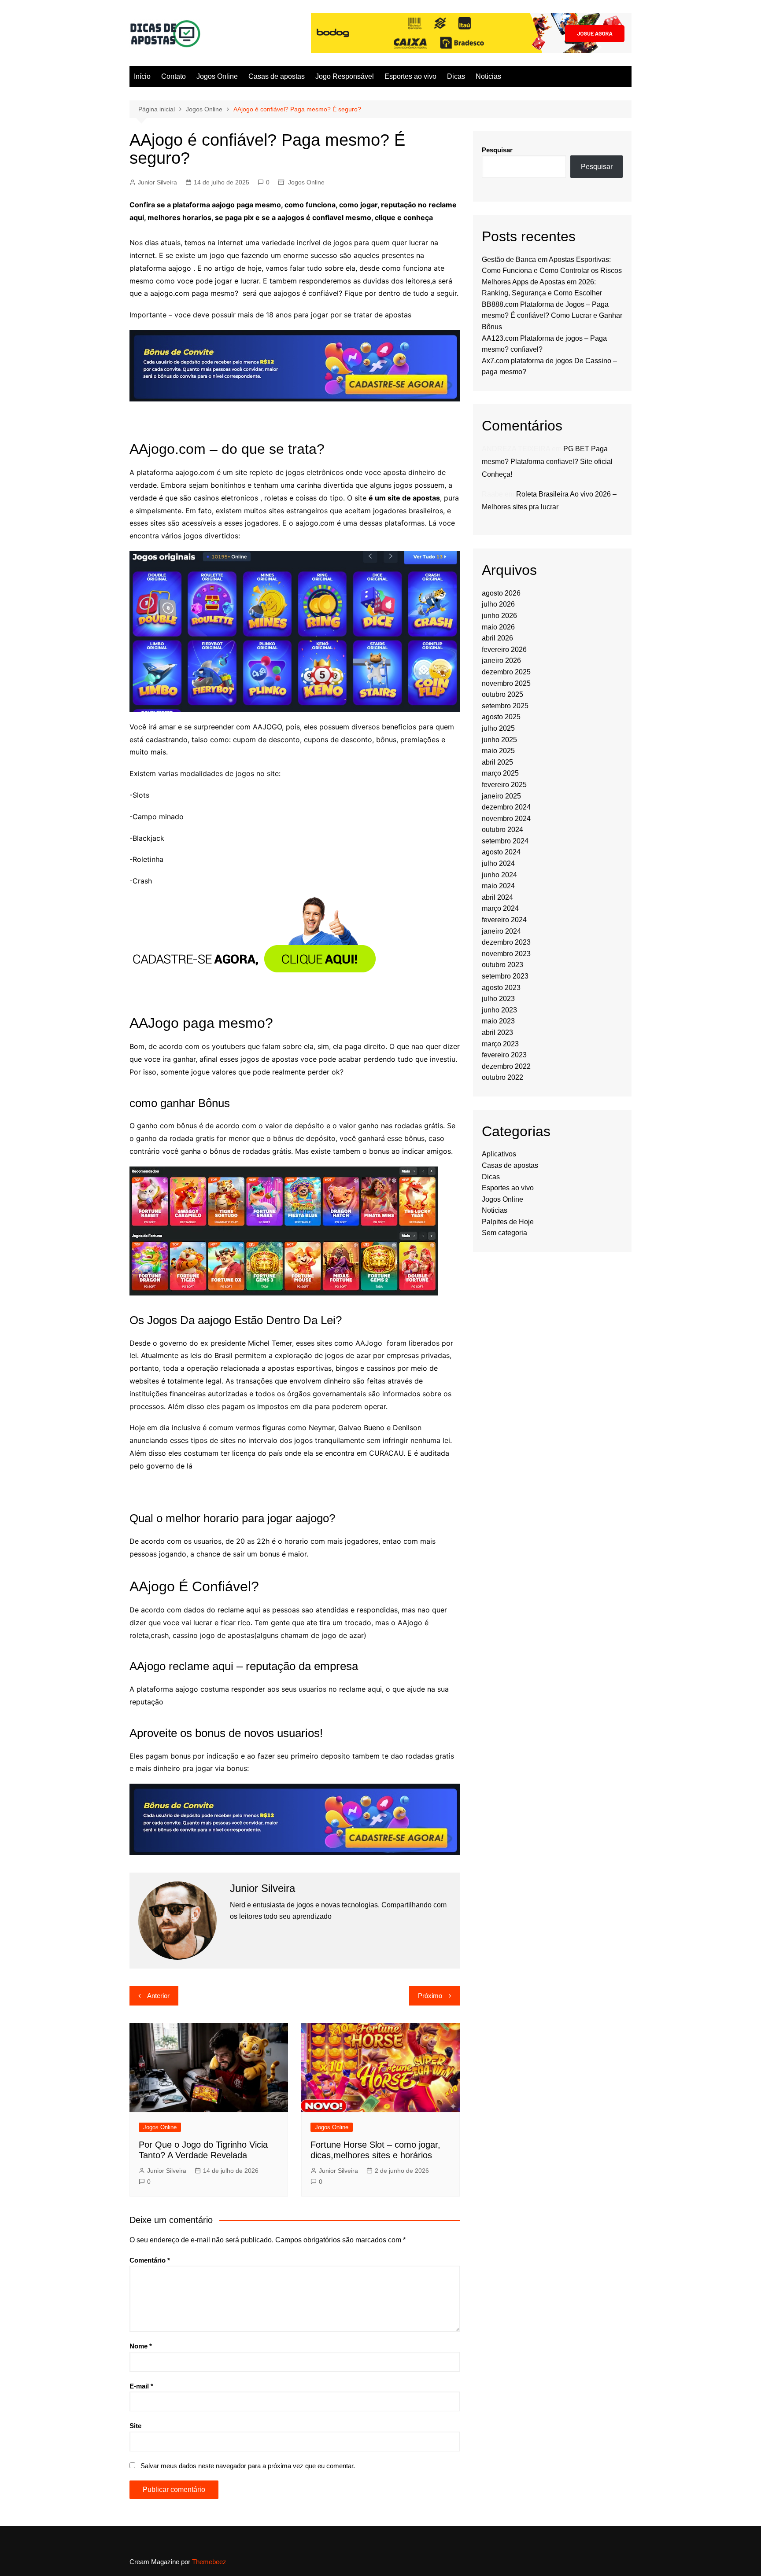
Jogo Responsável (345, 76)
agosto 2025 (501, 717)
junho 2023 (499, 1010)
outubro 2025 (502, 694)
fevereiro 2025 (504, 785)
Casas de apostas (277, 76)
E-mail (141, 2386)
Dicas (456, 76)
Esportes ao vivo (410, 76)
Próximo (430, 1996)
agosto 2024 (501, 852)
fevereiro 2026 (504, 650)
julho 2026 (498, 604)
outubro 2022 (502, 1077)
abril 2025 (497, 762)
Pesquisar (497, 150)
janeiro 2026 (501, 661)
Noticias (488, 76)
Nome (141, 2346)
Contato (174, 76)
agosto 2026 (501, 593)
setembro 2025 (505, 706)
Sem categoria (504, 1233)
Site (135, 2426)
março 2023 (500, 1044)
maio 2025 (498, 751)
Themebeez (209, 2562)
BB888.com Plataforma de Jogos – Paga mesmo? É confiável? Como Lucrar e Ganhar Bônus (552, 316)
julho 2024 (498, 863)
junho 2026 (499, 616)
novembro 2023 (506, 954)
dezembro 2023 (506, 942)
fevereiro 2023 (504, 1055)
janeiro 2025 (501, 796)
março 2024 (500, 908)
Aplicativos (499, 1154)
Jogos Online (217, 76)
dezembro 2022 (506, 1066)
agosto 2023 (501, 988)
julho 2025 (498, 728)
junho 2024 (499, 875)
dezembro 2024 (506, 807)
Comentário (150, 2260)
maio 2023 (498, 1021)
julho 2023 (498, 999)
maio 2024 (498, 886)
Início (142, 76)
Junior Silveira (157, 182)
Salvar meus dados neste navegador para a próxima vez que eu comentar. (248, 2466)
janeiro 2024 (501, 931)
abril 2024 (497, 897)
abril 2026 (497, 638)
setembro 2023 (505, 976)
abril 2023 (497, 1032)
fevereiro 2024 (504, 920)
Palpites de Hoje (508, 1222)
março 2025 (500, 773)
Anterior (158, 1996)
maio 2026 (498, 627)
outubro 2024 (502, 830)
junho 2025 (499, 740)
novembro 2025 (506, 683)
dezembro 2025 (506, 672)
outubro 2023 (502, 965)
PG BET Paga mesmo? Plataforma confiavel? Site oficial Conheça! (547, 462)
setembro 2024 (505, 841)
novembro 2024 (506, 819)
